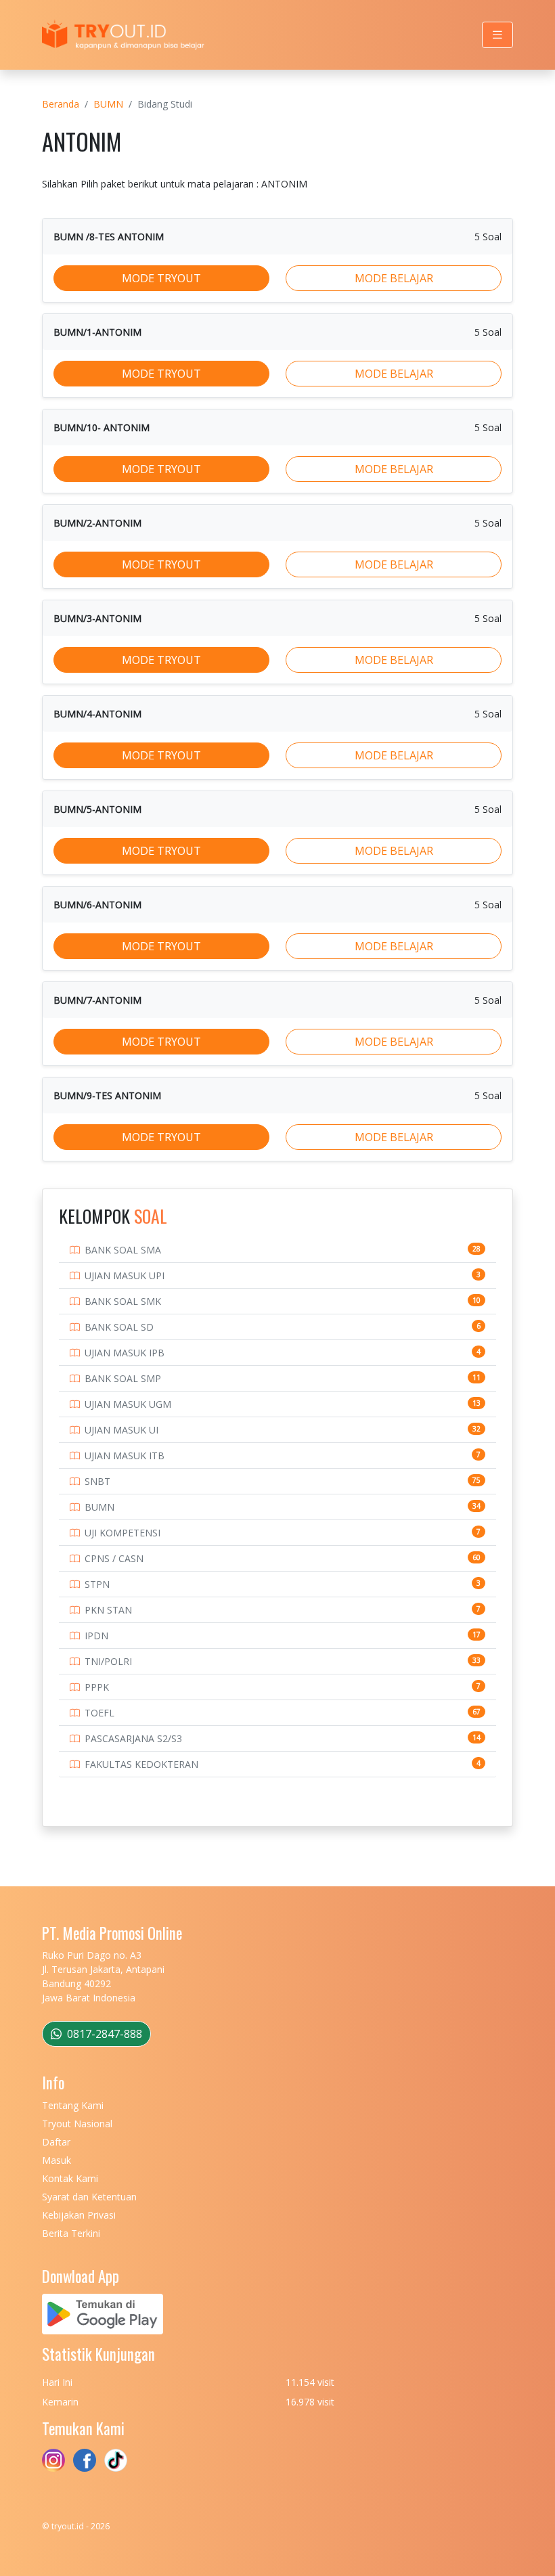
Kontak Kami (70, 2178)
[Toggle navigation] (497, 35)
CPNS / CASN (114, 1558)
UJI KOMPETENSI (123, 1533)
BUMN (108, 104)
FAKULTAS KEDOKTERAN (141, 1764)
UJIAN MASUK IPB (125, 1353)
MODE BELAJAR (394, 278)
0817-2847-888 (103, 2034)
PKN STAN (108, 1610)
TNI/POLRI (108, 1661)
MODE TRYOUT (161, 278)
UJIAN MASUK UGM (128, 1404)
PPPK (97, 1687)
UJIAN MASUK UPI (125, 1275)
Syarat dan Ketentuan (89, 2197)
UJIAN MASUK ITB (125, 1456)
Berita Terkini (71, 2233)
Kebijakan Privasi (79, 2215)
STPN (97, 1584)
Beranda (61, 104)
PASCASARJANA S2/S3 (133, 1738)
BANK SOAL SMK (123, 1301)
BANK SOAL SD (119, 1327)
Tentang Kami (73, 2105)
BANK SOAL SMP (123, 1378)
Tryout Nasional (77, 2124)
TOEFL (99, 1713)
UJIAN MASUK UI (121, 1430)
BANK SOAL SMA (123, 1250)
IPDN (96, 1636)
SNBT (97, 1481)
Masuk (57, 2160)
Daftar (56, 2142)
